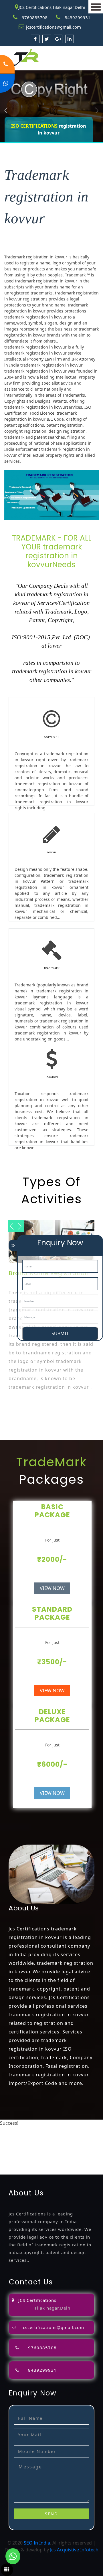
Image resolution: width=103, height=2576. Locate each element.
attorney (39, 2137)
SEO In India (37, 2543)
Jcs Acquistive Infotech (74, 2550)
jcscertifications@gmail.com (54, 27)
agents (57, 2137)
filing (23, 2137)
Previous (6, 110)
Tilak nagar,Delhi (53, 2308)
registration (78, 2137)
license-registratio (81, 2144)
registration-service (41, 2123)
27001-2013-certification (53, 2164)
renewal (9, 2144)
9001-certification (73, 2150)
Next (97, 110)
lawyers (8, 2137)
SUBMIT (60, 1333)
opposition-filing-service (53, 2130)
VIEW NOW (52, 1588)
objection (90, 2130)
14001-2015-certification (26, 2157)
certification (13, 2150)
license (53, 2144)
